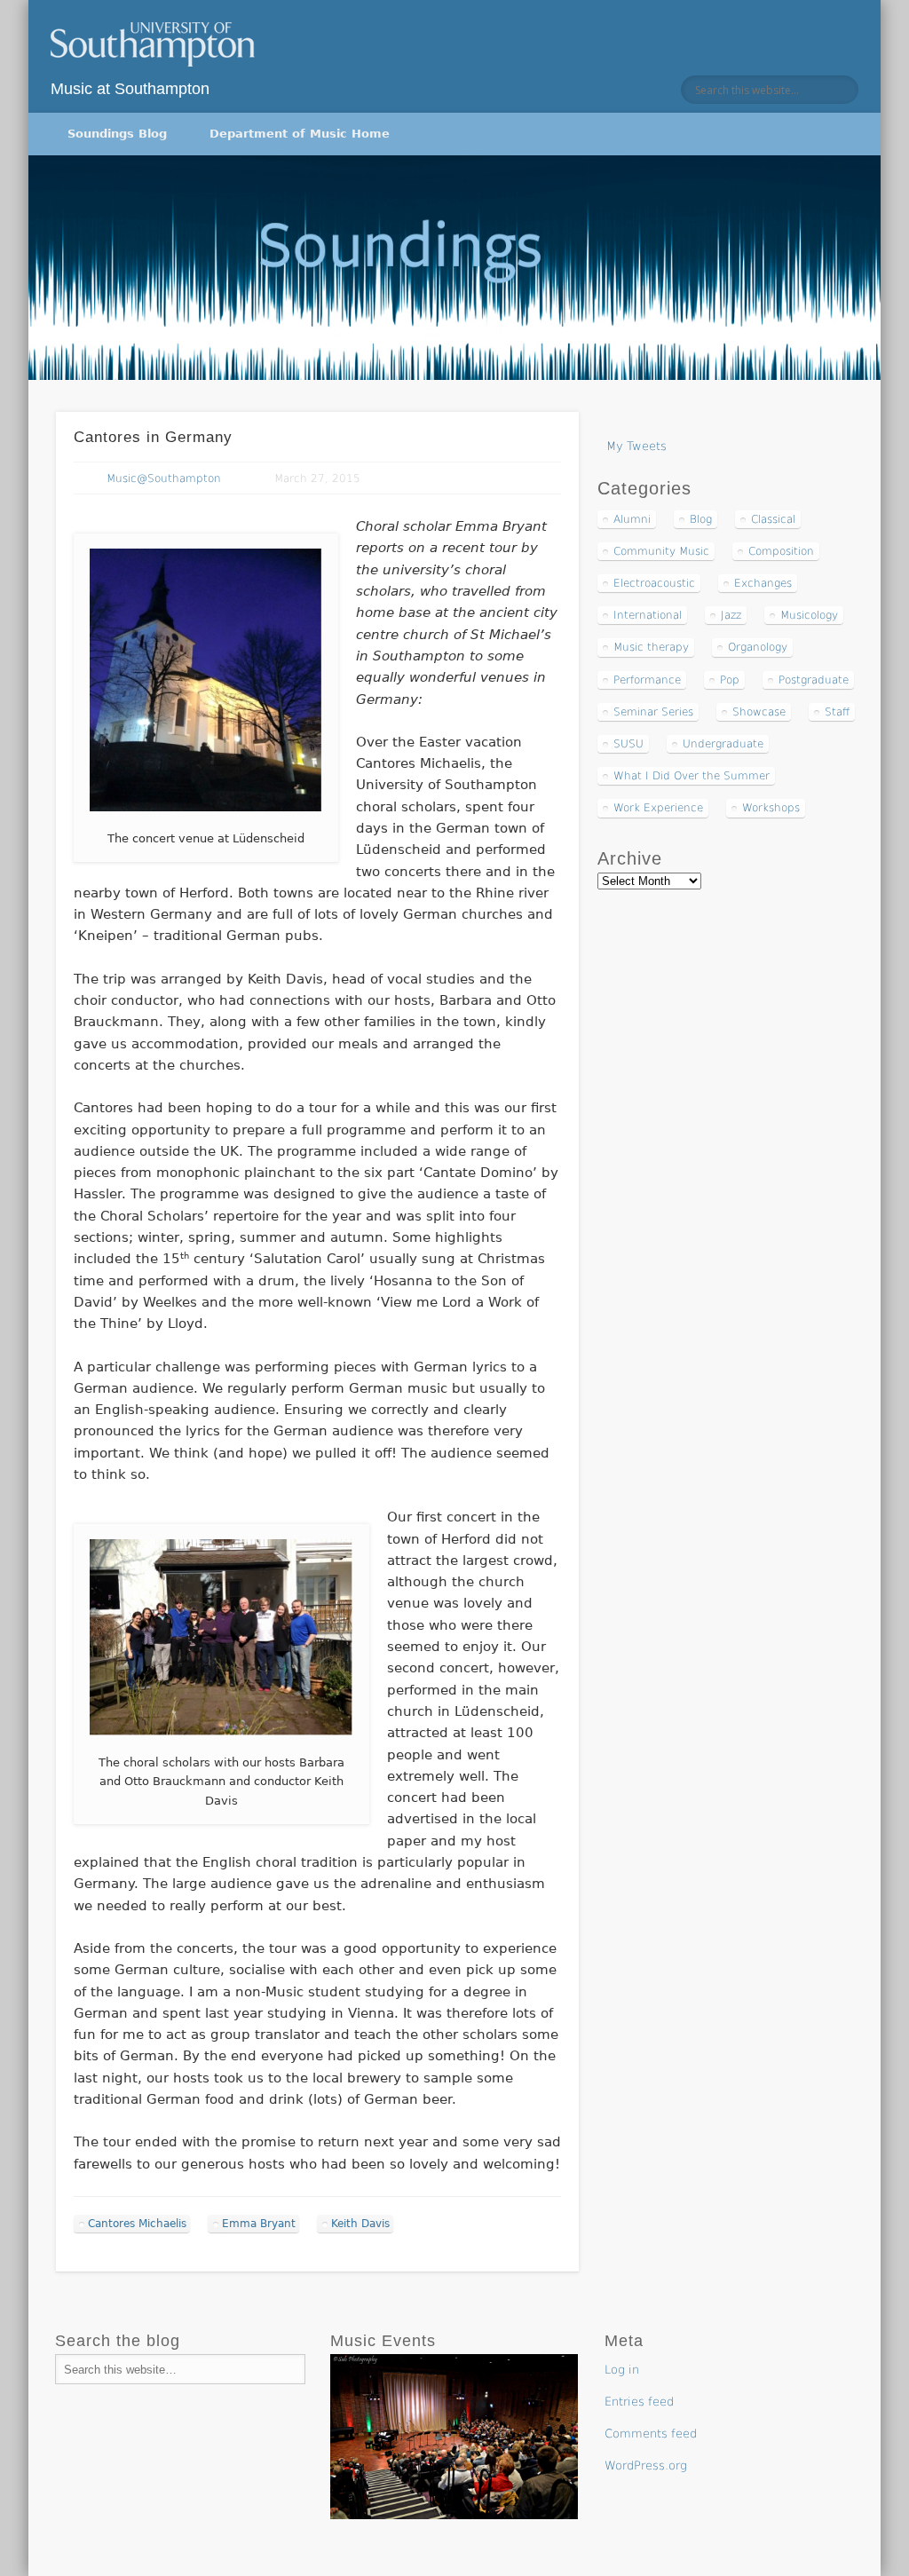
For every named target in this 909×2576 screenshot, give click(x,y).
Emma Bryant (259, 2224)
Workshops (771, 808)
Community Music (661, 551)
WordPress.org (646, 2465)
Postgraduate (814, 680)
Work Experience (658, 808)
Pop (730, 680)
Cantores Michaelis (137, 2224)
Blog (701, 519)
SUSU (628, 744)
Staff (837, 712)
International (648, 615)
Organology (758, 647)
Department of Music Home (300, 134)
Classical (773, 519)
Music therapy (651, 647)
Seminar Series (653, 712)
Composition (781, 551)
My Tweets (636, 446)
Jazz (731, 615)
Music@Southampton (164, 478)
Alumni (632, 519)
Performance (647, 680)
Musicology (809, 615)
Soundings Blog (117, 134)
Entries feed (639, 2402)
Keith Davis (360, 2224)
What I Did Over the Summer (692, 776)
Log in (622, 2370)
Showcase (759, 712)
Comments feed (651, 2434)
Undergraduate (723, 744)
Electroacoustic (654, 583)
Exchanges (763, 583)
